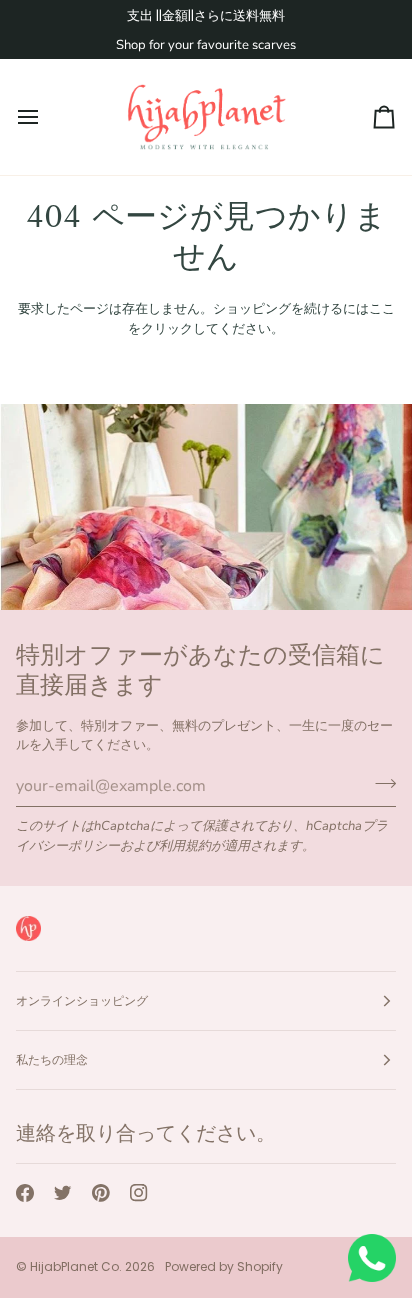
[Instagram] (139, 1193)
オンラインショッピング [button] (82, 1000)
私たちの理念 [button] (52, 1059)
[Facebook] (25, 1193)
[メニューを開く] (46, 117)
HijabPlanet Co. (76, 1266)
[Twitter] (63, 1193)
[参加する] (379, 784)
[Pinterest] (101, 1193)
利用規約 (185, 846)
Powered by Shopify (224, 1266)
